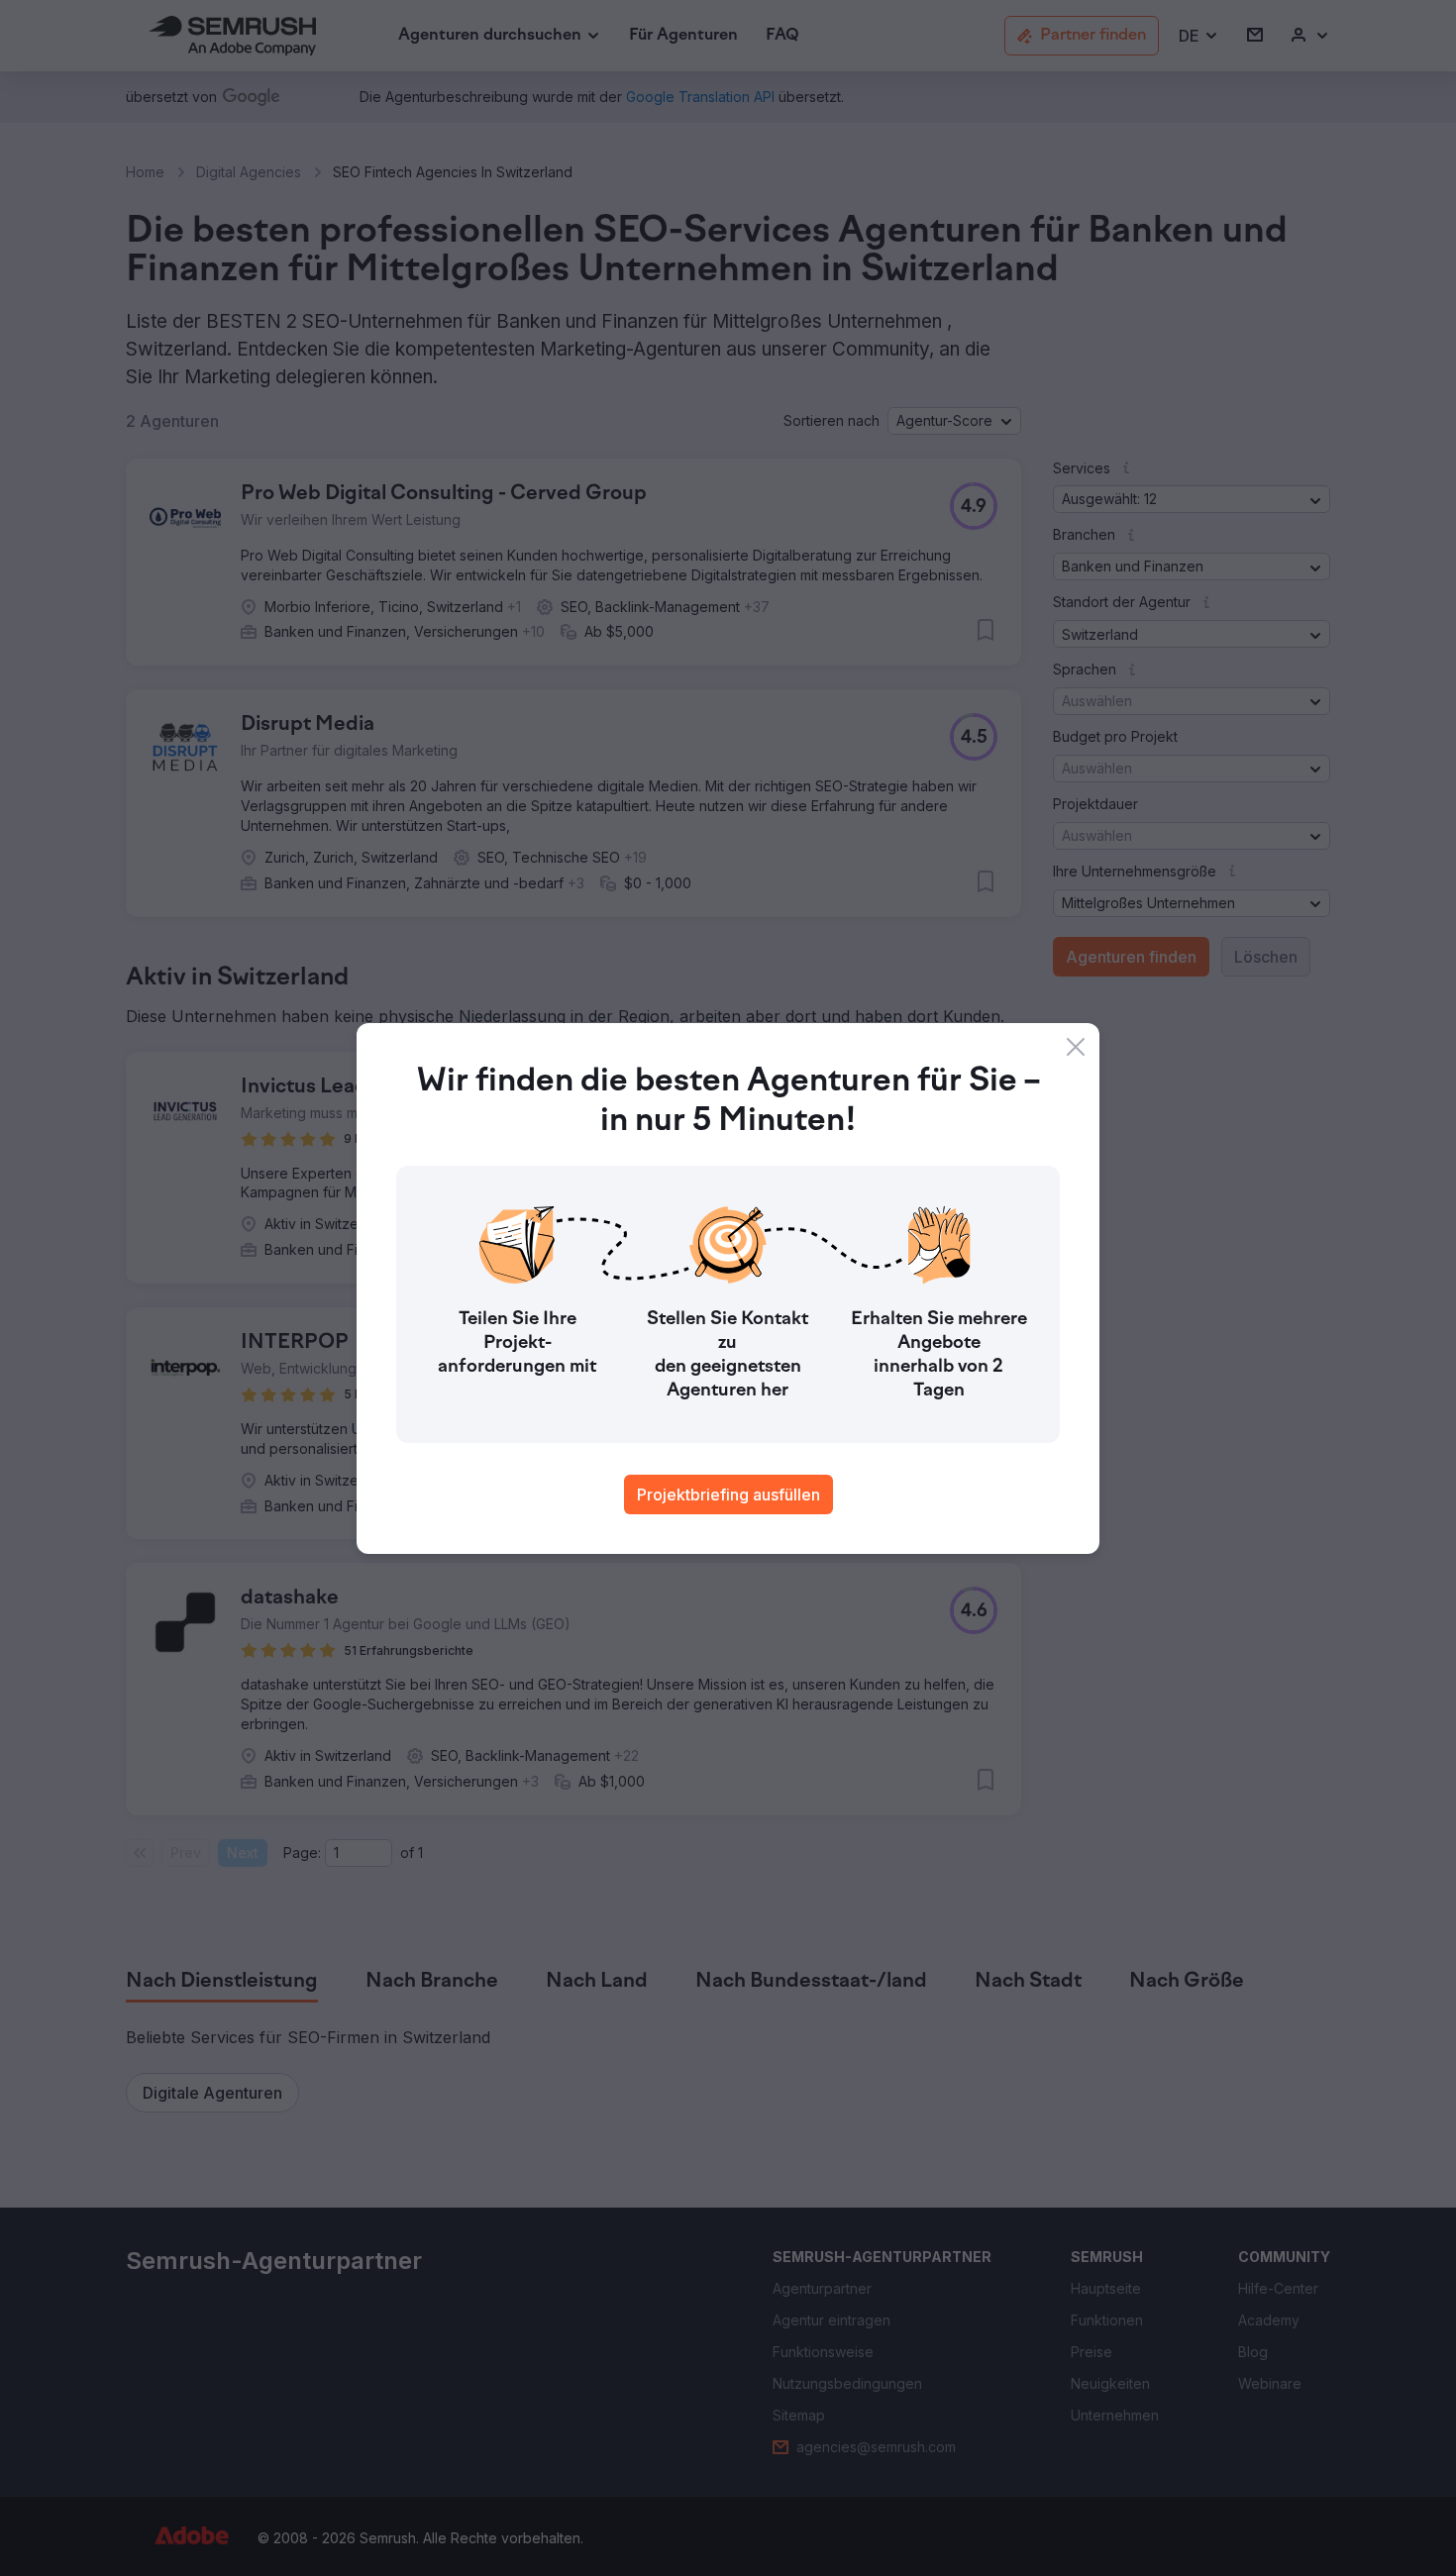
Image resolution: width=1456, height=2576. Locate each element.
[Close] (1076, 1047)
